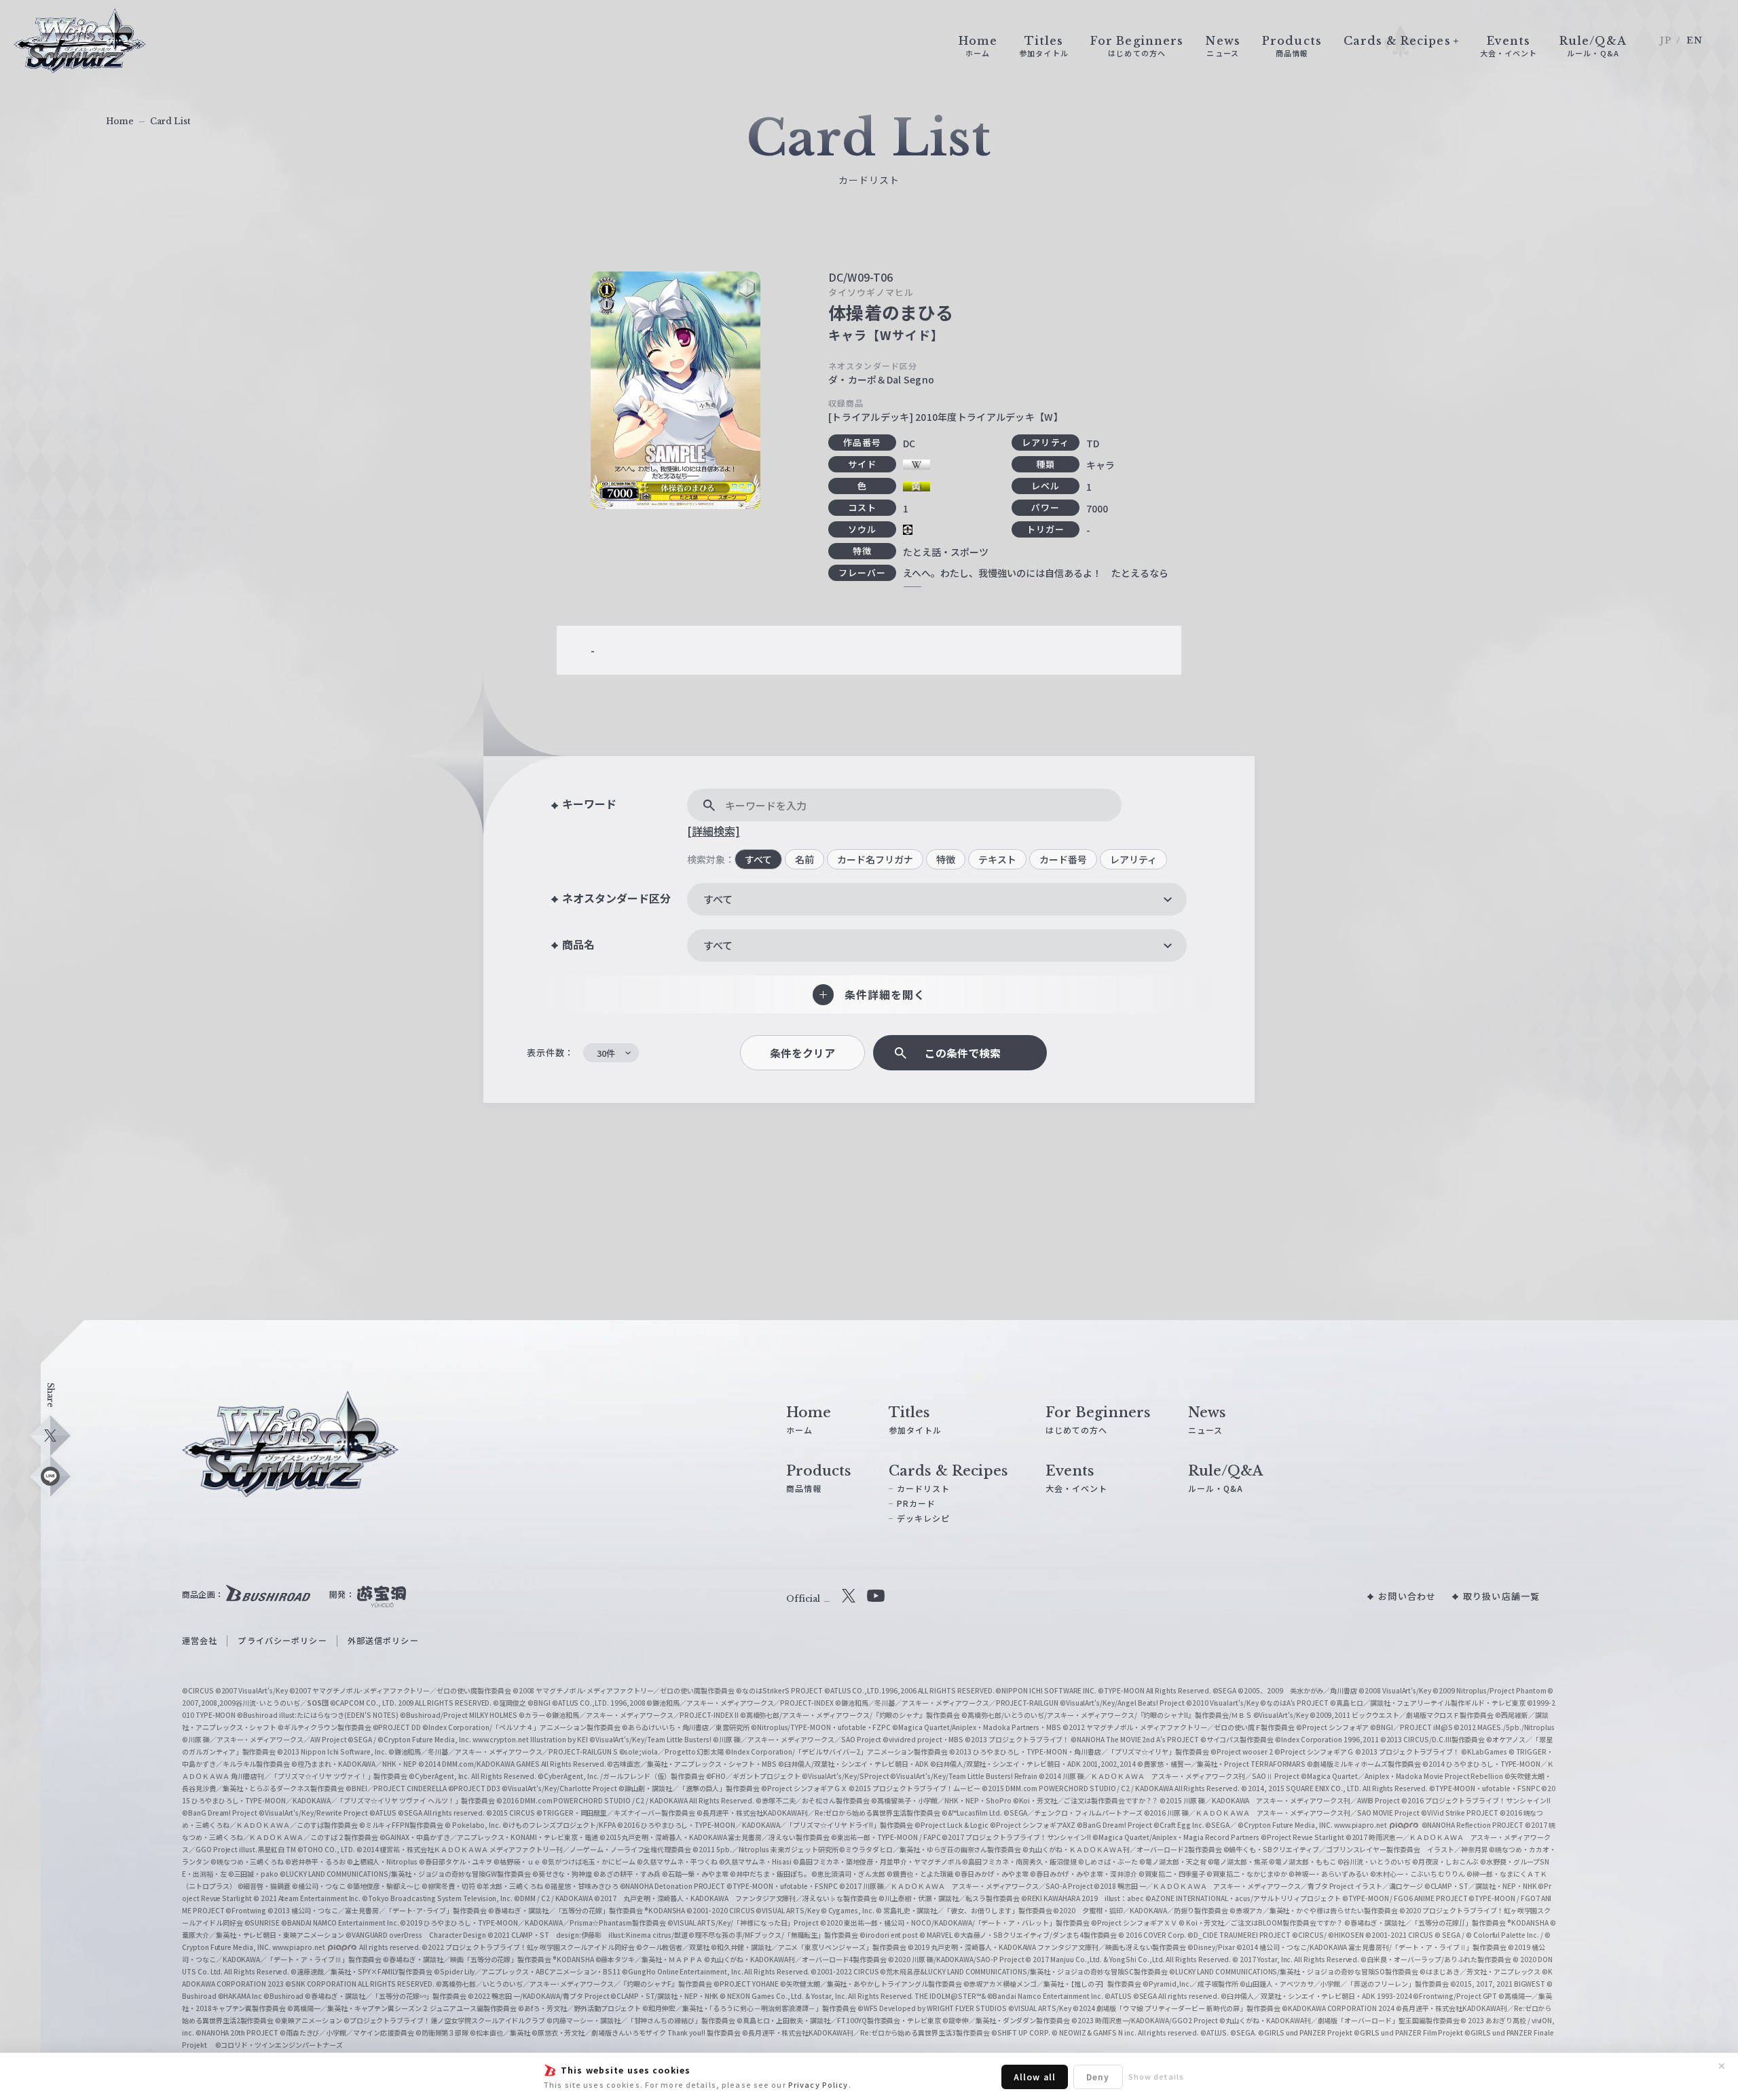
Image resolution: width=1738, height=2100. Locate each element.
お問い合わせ (1407, 1596)
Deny (1098, 2077)
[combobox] (937, 899)
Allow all (1035, 2077)
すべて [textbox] (718, 899)
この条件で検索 (963, 1053)
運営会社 (200, 1640)
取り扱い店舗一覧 (1501, 1596)
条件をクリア (802, 1053)
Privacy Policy (818, 2084)
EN (1695, 40)
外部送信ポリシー (383, 1640)
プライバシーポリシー (282, 1640)
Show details (1156, 2076)
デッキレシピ (924, 1518)
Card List (170, 121)
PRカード (917, 1503)
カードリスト (924, 1488)
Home (120, 121)
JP (1666, 40)
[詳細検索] (714, 831)
